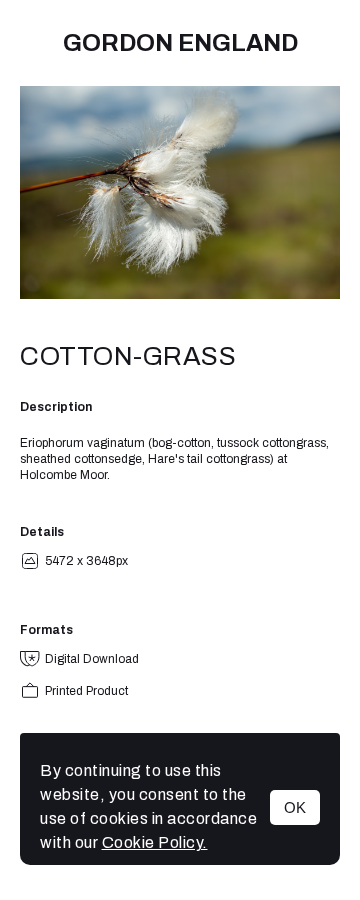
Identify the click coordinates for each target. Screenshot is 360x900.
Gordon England (180, 43)
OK (295, 807)
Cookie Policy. (155, 842)
